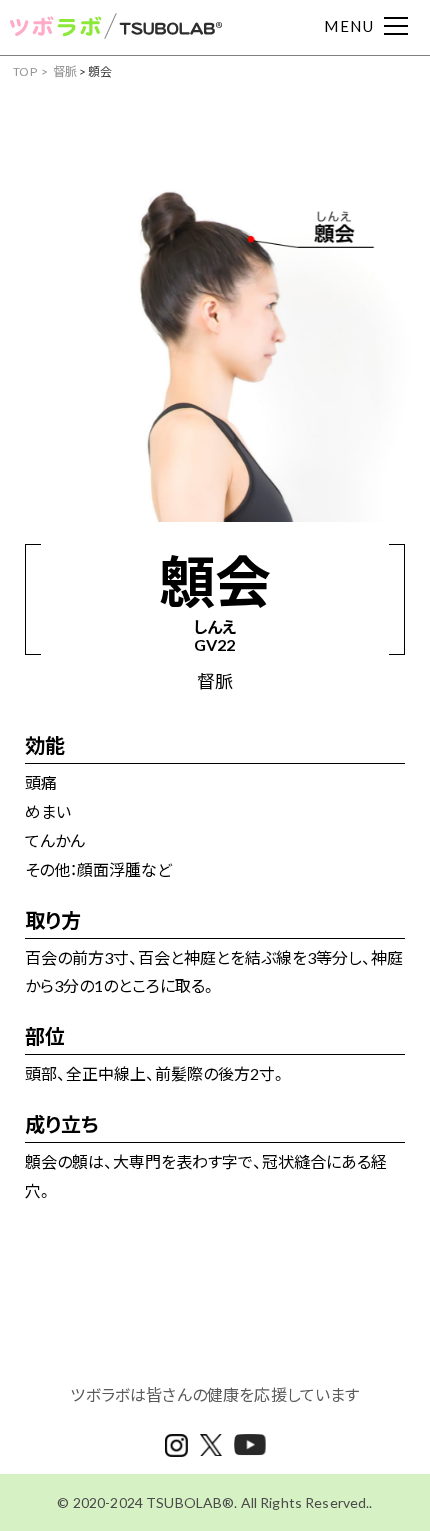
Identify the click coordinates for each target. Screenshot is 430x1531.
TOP (25, 71)
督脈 (65, 71)
